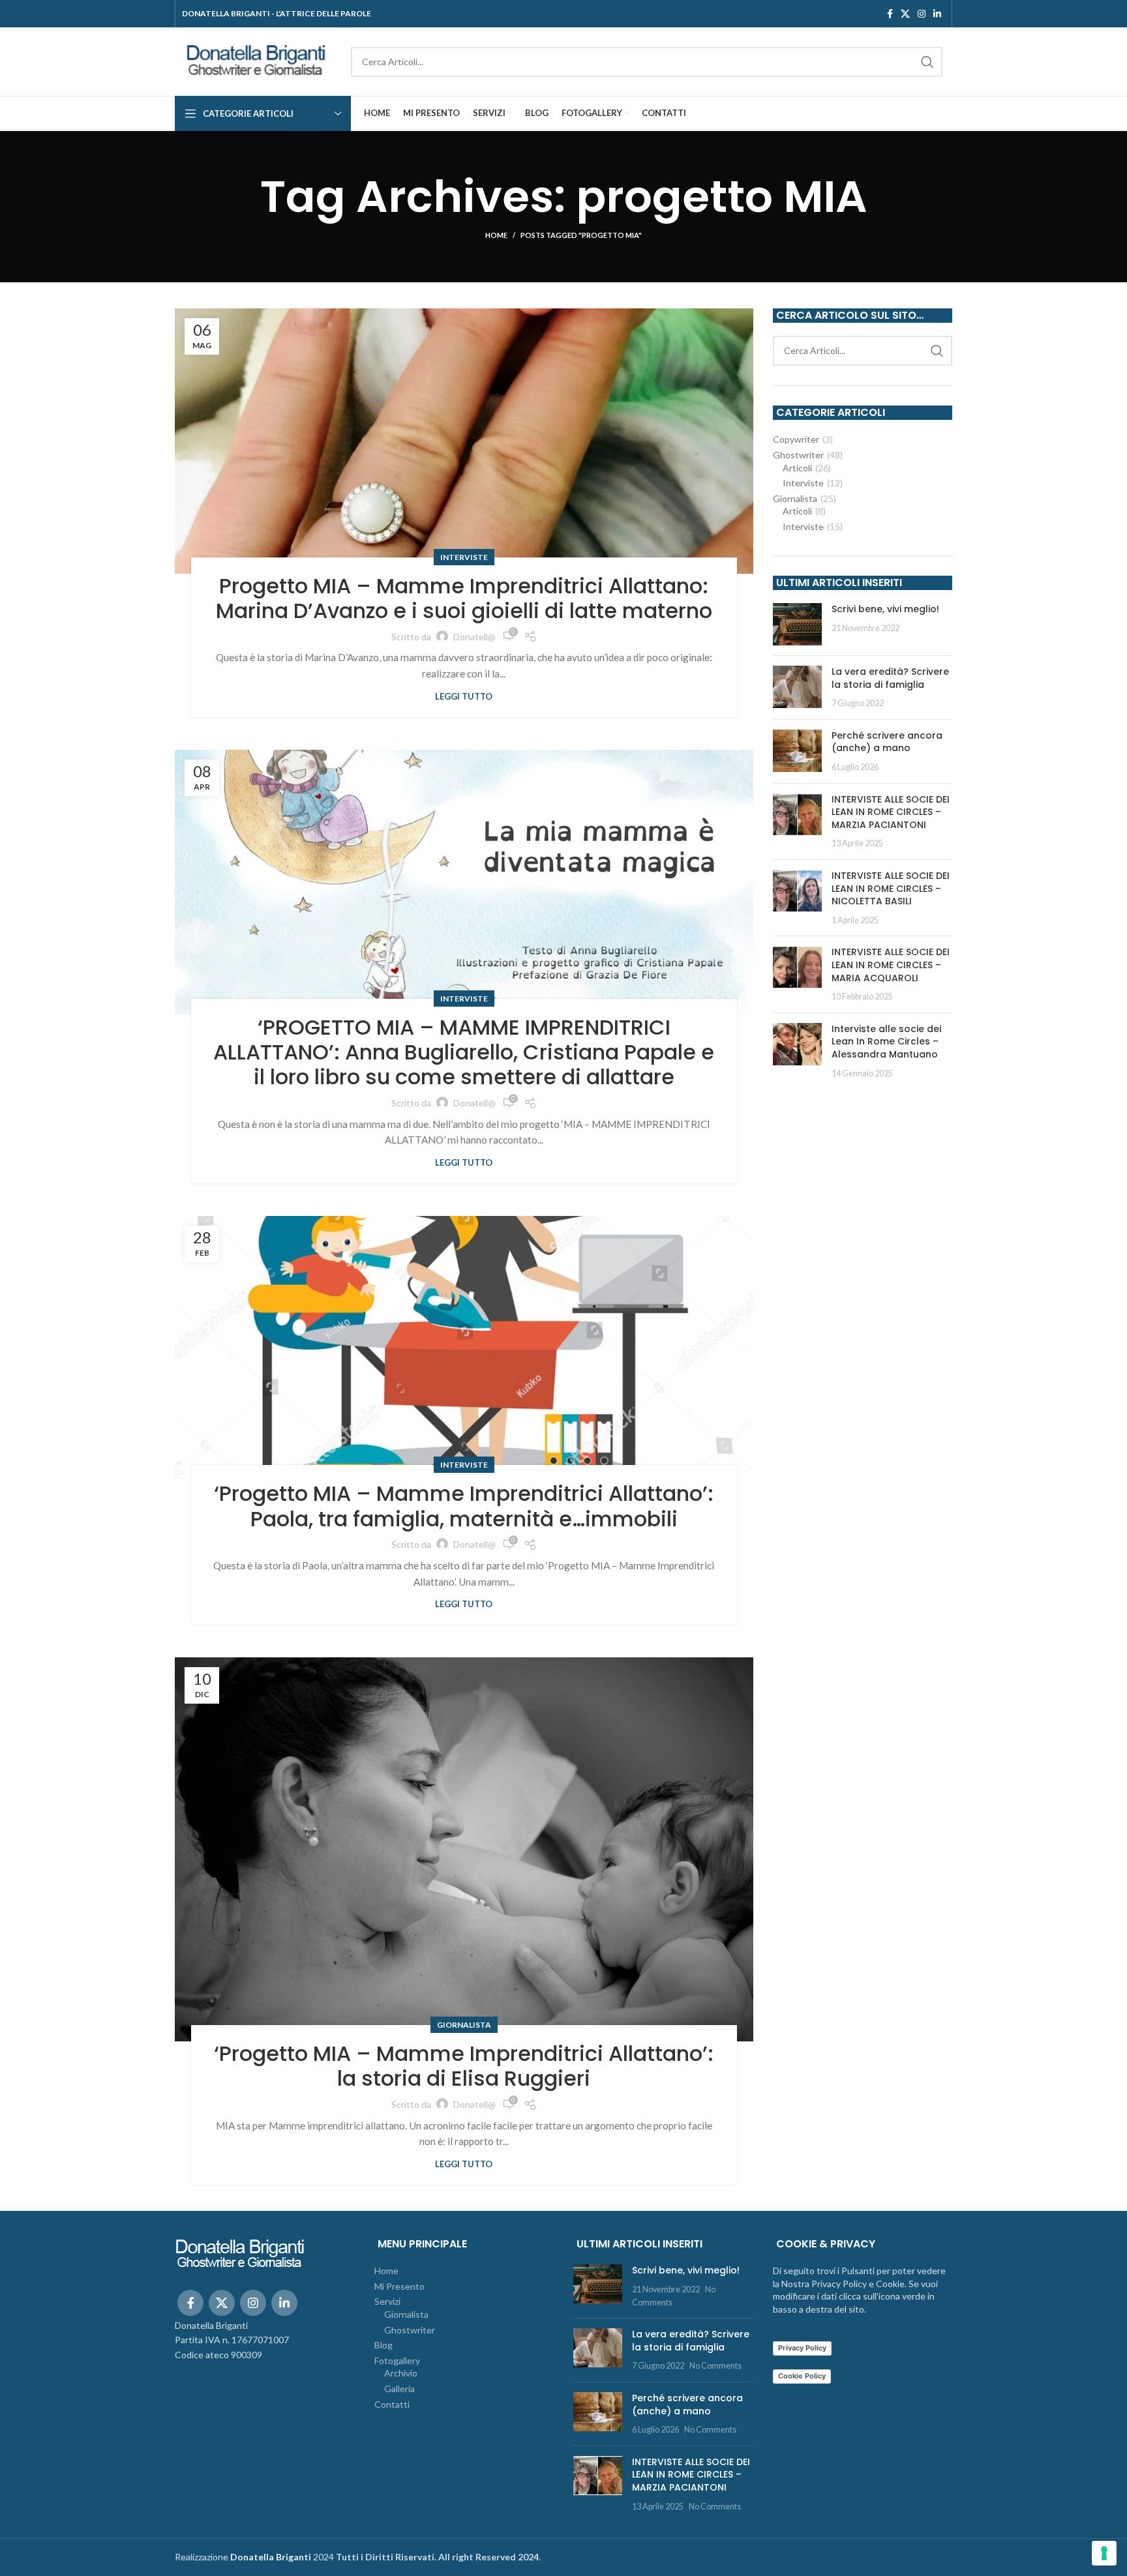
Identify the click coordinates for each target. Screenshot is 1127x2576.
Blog (383, 2345)
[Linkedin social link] (937, 14)
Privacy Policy (802, 2348)
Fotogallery (397, 2361)
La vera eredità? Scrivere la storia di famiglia (890, 678)
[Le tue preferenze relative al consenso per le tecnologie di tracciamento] (1104, 2553)
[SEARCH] (927, 62)
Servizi (387, 2301)
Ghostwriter (798, 455)
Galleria (399, 2389)
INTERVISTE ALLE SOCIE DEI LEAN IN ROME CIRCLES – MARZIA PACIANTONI (891, 812)
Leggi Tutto (464, 697)
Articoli (797, 468)
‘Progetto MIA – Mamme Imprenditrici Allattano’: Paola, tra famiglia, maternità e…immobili (464, 1506)
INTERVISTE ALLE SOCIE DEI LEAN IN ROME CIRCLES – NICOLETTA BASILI (891, 888)
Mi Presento (399, 2286)
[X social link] (905, 14)
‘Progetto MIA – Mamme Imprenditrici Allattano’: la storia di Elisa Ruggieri (464, 2066)
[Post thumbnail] (797, 624)
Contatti (392, 2404)
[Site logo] (256, 60)
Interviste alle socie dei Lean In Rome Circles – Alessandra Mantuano (886, 1042)
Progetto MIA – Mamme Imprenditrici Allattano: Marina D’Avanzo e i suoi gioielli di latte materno (464, 598)
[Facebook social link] (890, 14)
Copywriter (796, 439)
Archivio (401, 2373)
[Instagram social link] (922, 14)
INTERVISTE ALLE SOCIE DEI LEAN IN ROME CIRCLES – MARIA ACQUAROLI (891, 965)
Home (496, 235)
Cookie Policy (802, 2376)
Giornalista (464, 2025)
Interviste (464, 557)
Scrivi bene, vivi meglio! (885, 609)
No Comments (715, 2366)
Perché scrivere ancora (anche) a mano (887, 742)
